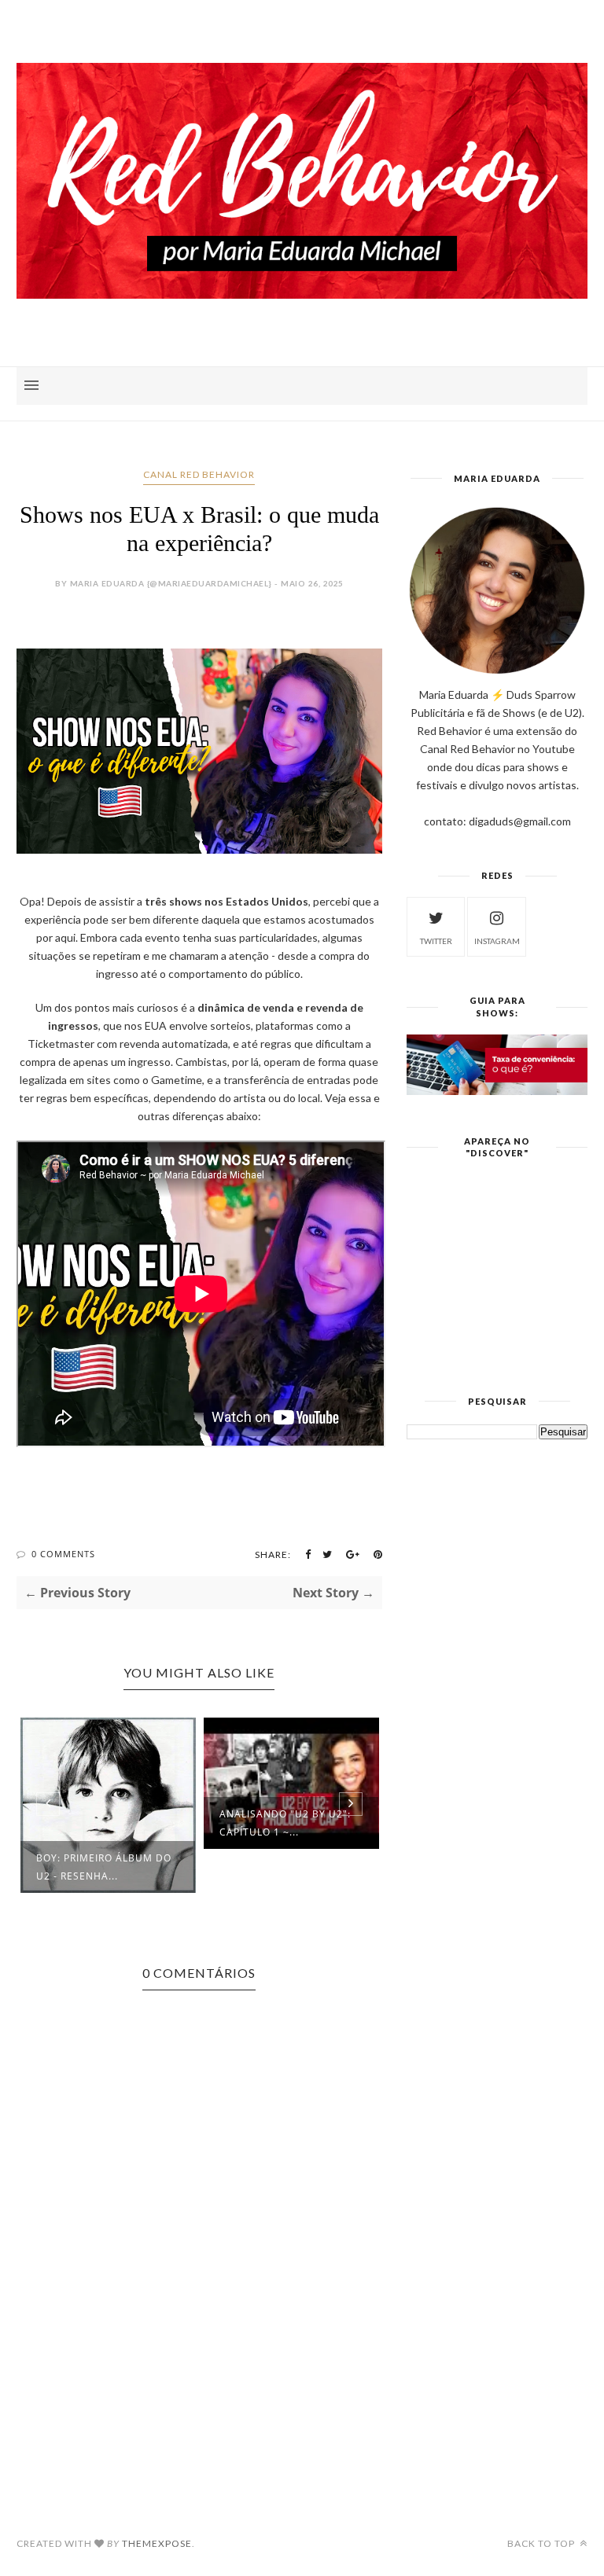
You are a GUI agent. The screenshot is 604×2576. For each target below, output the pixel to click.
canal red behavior (199, 474)
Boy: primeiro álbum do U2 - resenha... (104, 1867)
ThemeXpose (157, 2543)
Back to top (542, 2543)
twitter (436, 941)
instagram (497, 941)
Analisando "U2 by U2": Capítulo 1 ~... (285, 1823)
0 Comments (63, 1554)
